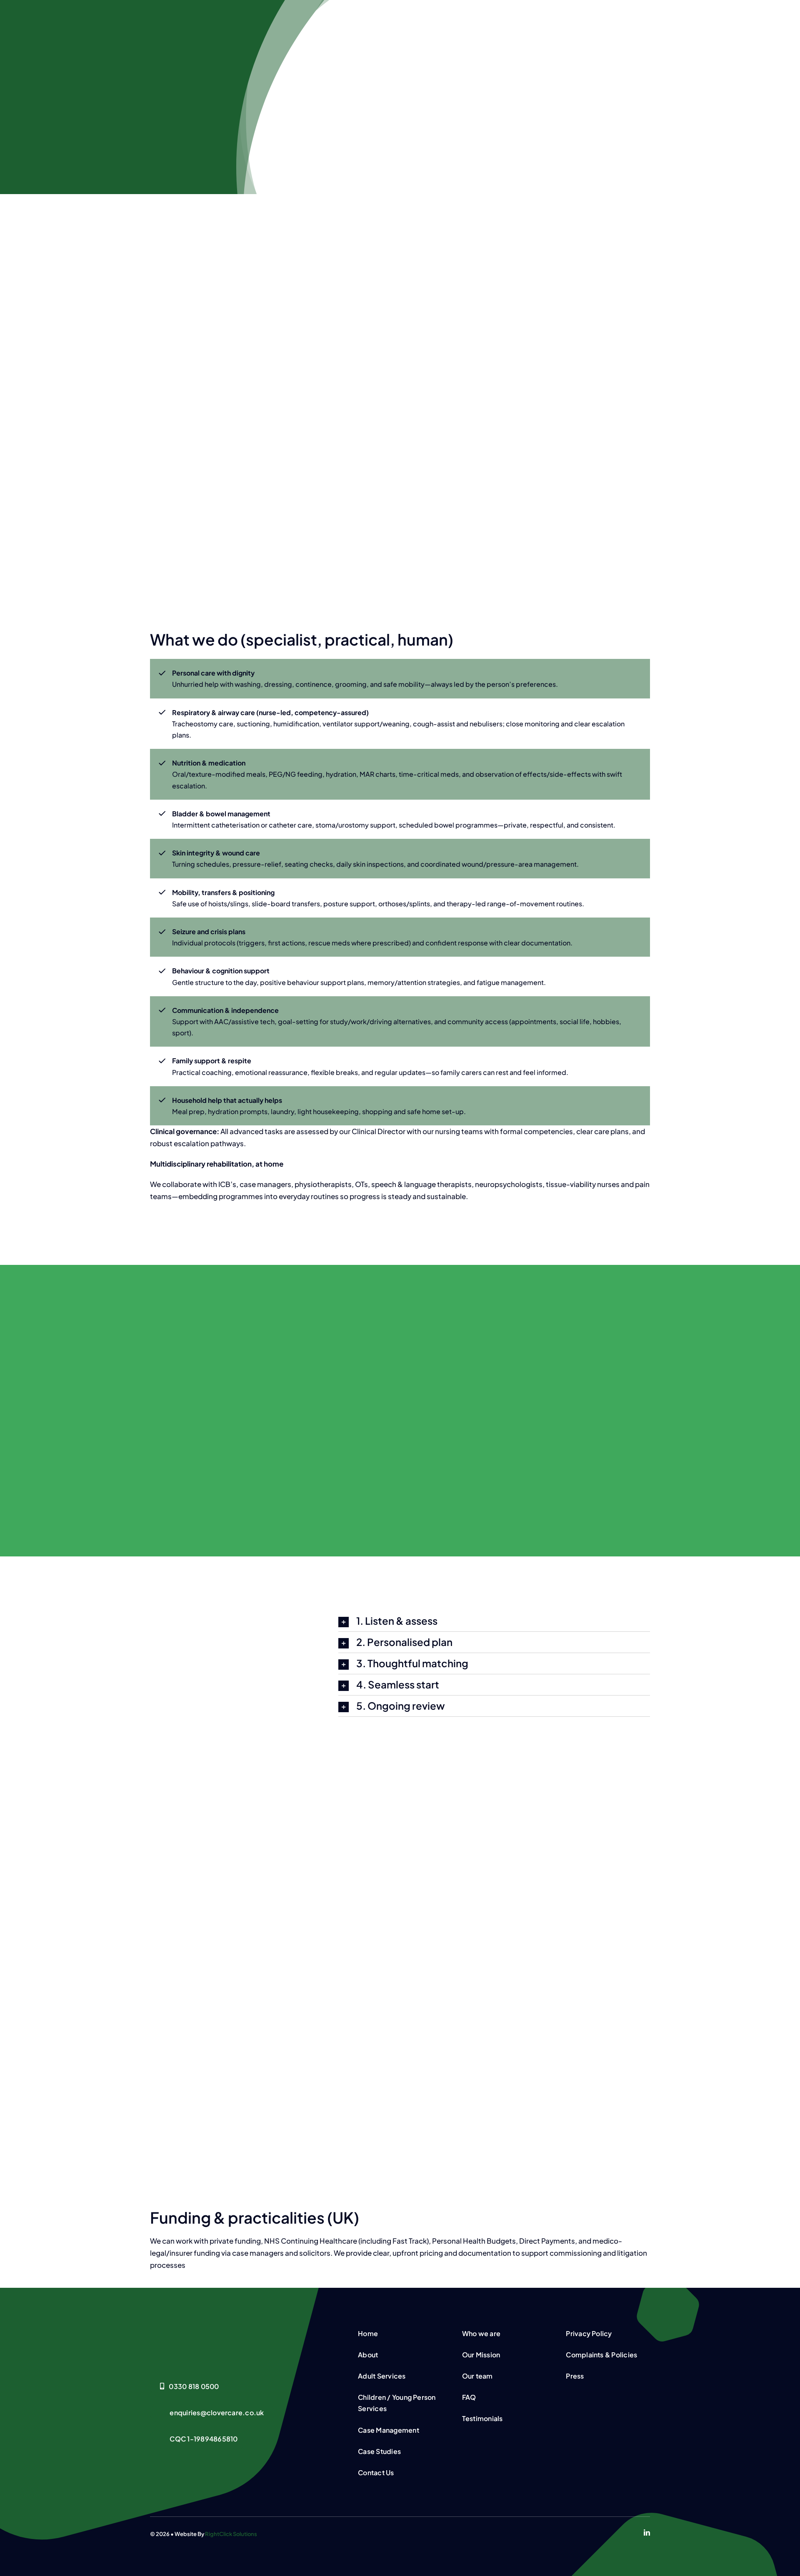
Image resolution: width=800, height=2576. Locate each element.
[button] (494, 1621)
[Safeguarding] (212, 2329)
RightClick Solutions (231, 2534)
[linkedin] (647, 2532)
